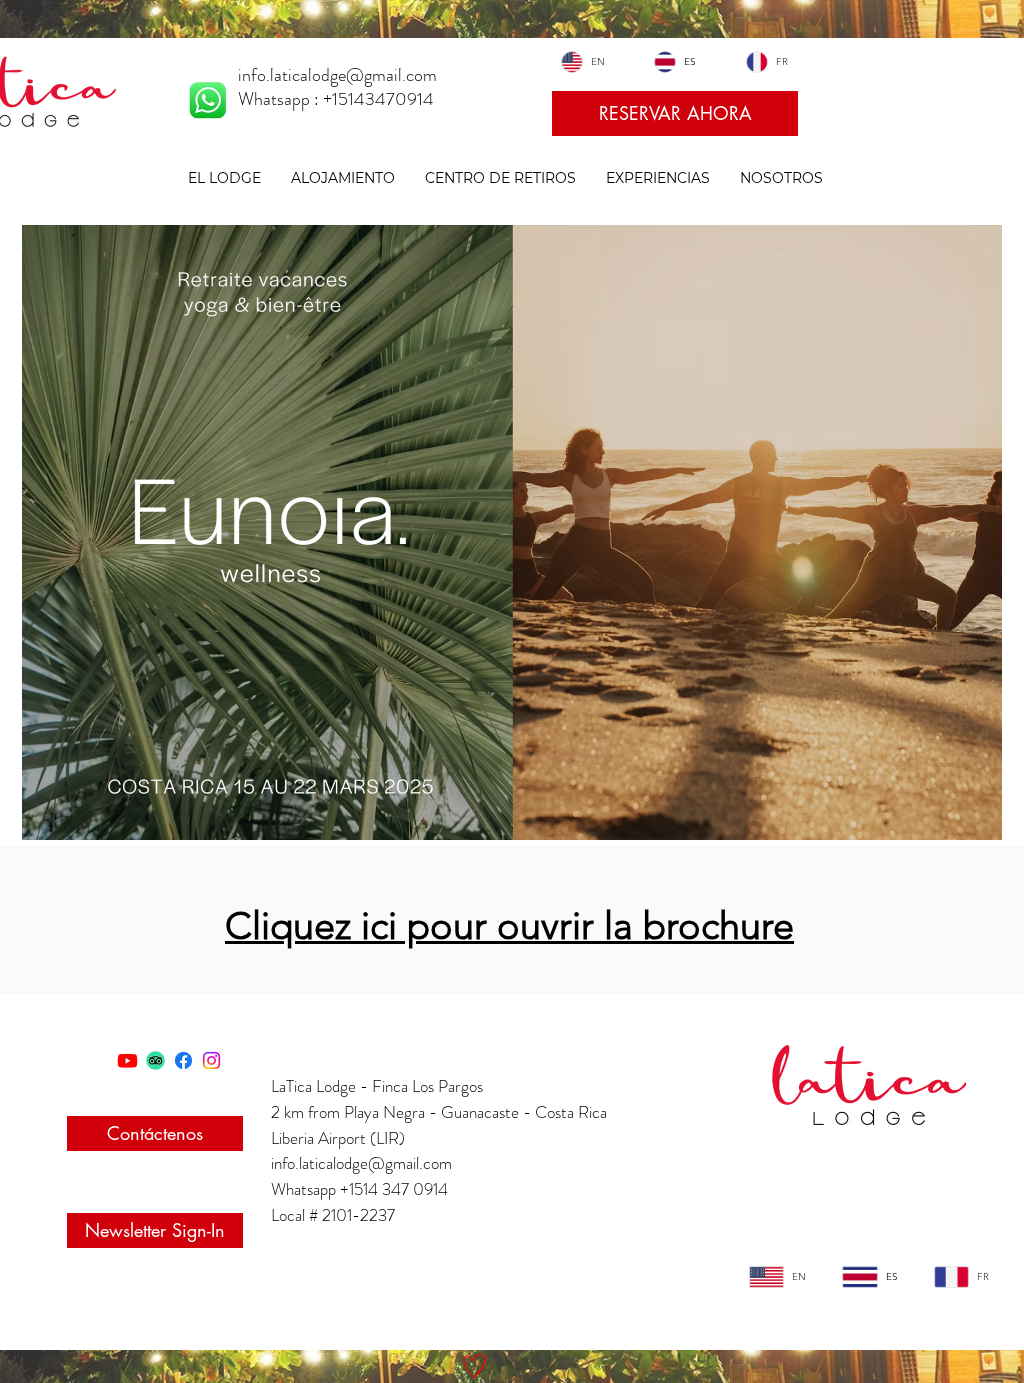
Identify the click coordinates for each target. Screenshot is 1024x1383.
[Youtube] (127, 1060)
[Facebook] (183, 1060)
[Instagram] (211, 1060)
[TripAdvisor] (155, 1060)
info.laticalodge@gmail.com (361, 1163)
